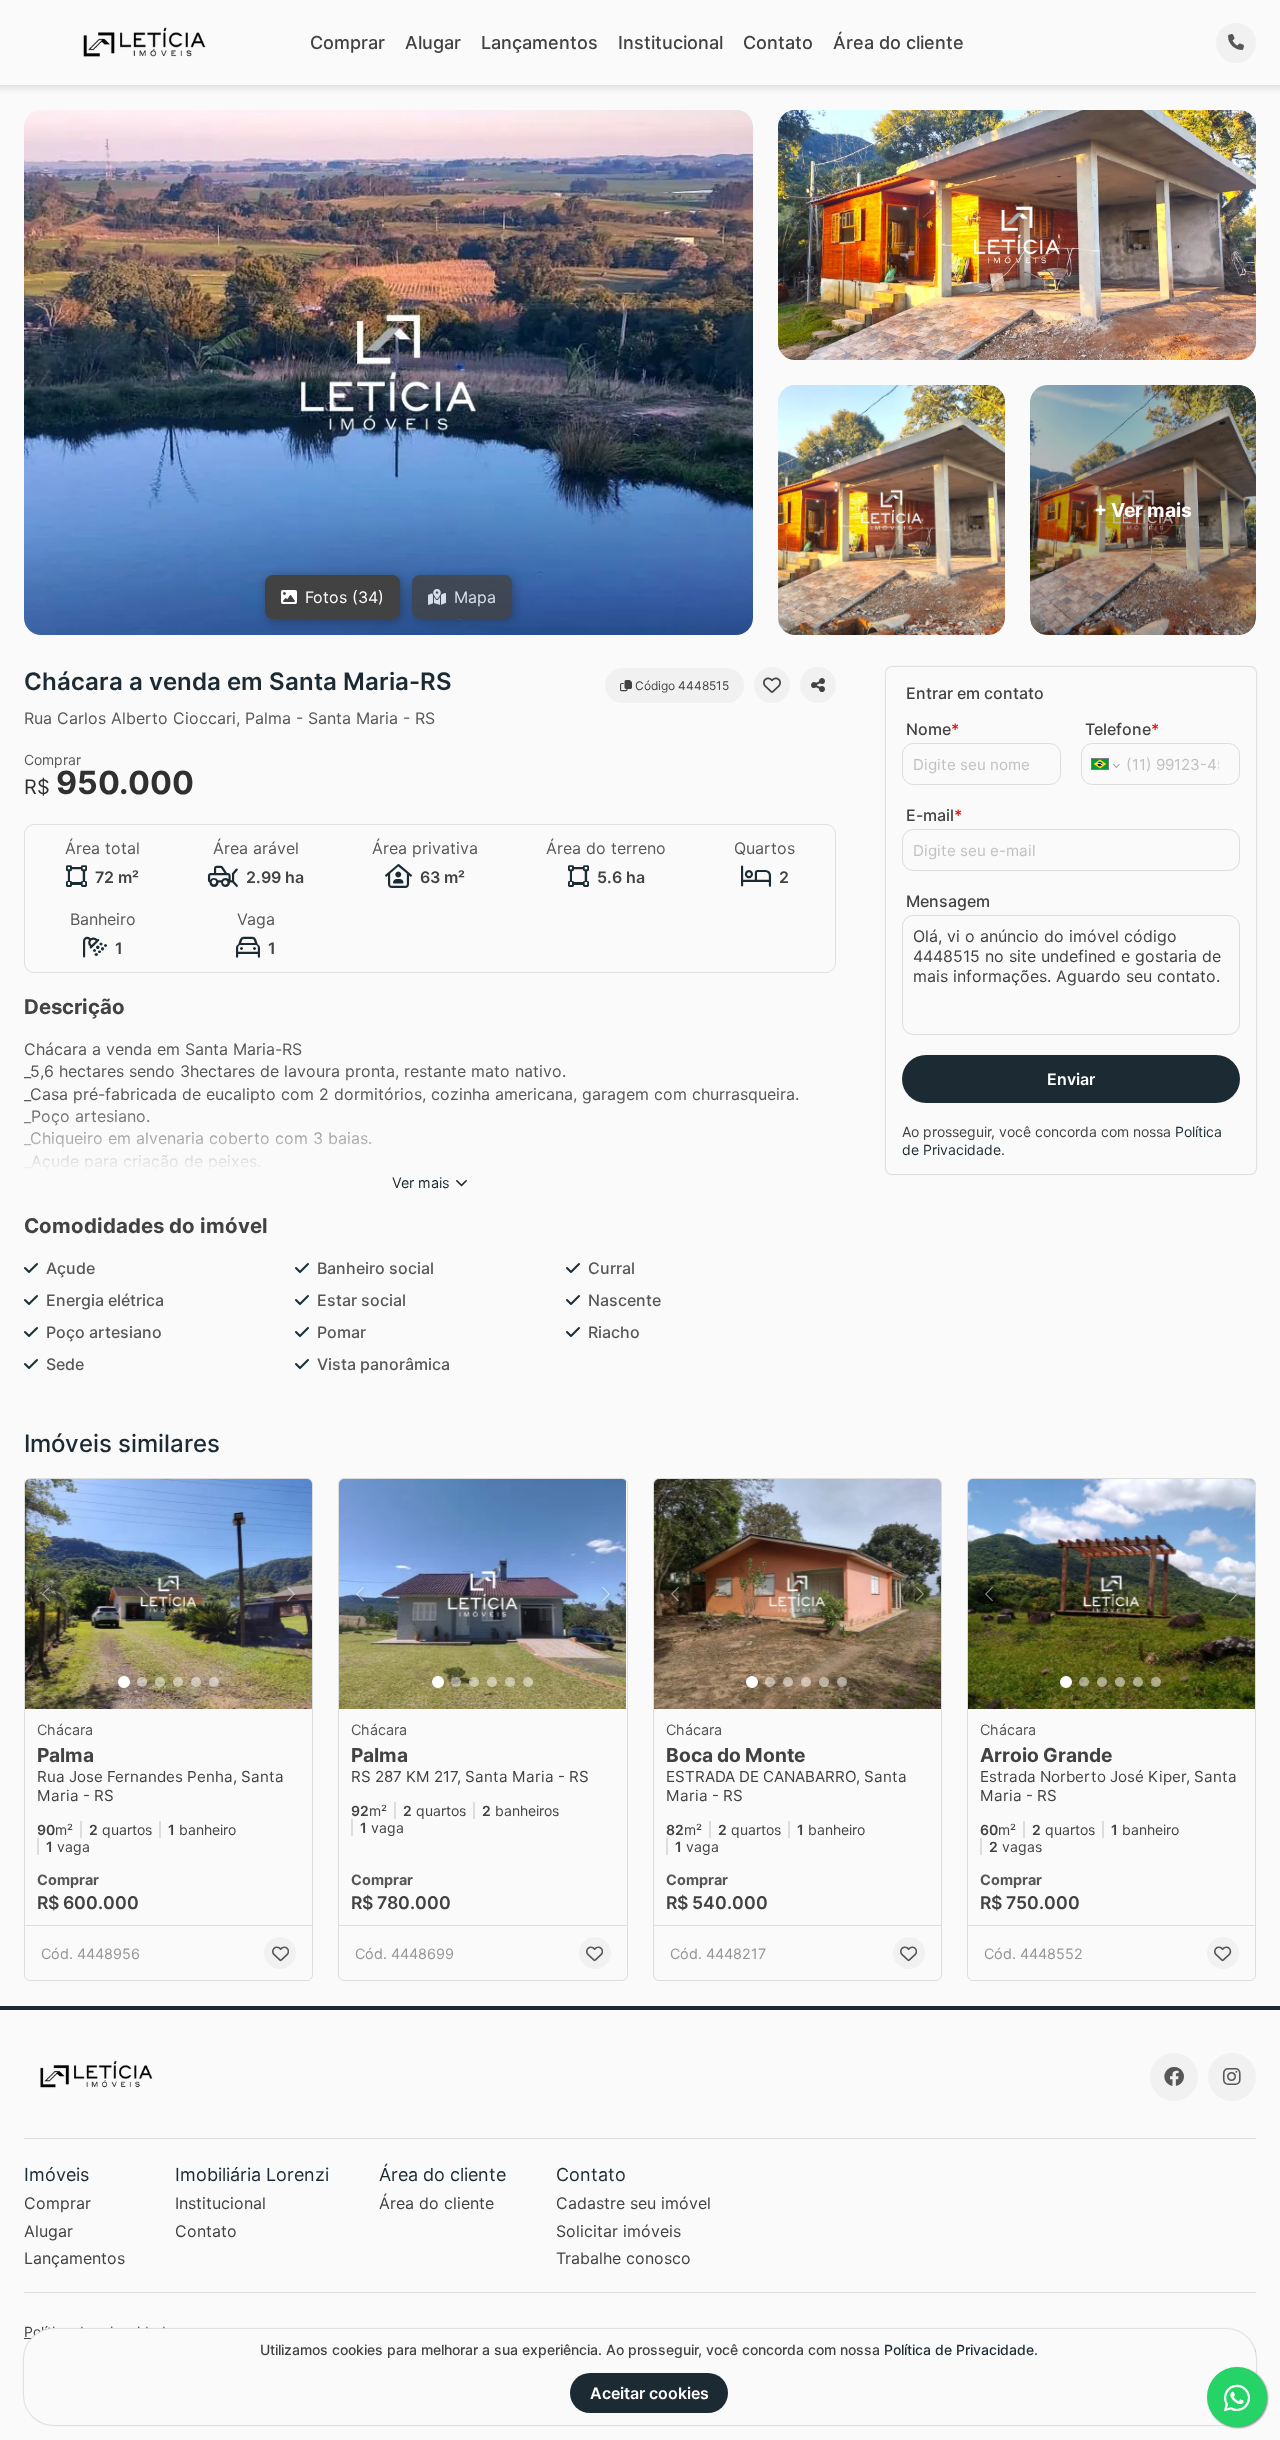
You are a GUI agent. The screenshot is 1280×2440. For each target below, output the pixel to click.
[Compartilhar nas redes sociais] (818, 685)
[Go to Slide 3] (160, 1682)
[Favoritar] (772, 685)
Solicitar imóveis (618, 2231)
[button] (168, 1594)
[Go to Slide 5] (196, 1682)
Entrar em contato (975, 693)
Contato (778, 42)
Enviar (1071, 1079)
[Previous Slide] (46, 1594)
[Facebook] (1174, 2077)
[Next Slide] (291, 1594)
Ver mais (421, 1182)
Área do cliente (898, 42)
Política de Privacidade (959, 2349)
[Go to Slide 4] (178, 1682)
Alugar (433, 42)
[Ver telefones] (1236, 43)
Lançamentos (539, 42)
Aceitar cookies (649, 2393)
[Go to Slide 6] (214, 1682)
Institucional (670, 42)
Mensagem (948, 901)
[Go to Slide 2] (142, 1682)
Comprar (347, 42)
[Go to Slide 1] (124, 1682)
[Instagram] (1232, 2077)
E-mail (934, 815)
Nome (932, 729)
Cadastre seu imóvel (633, 2203)
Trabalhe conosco (623, 2258)
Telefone (1122, 729)
